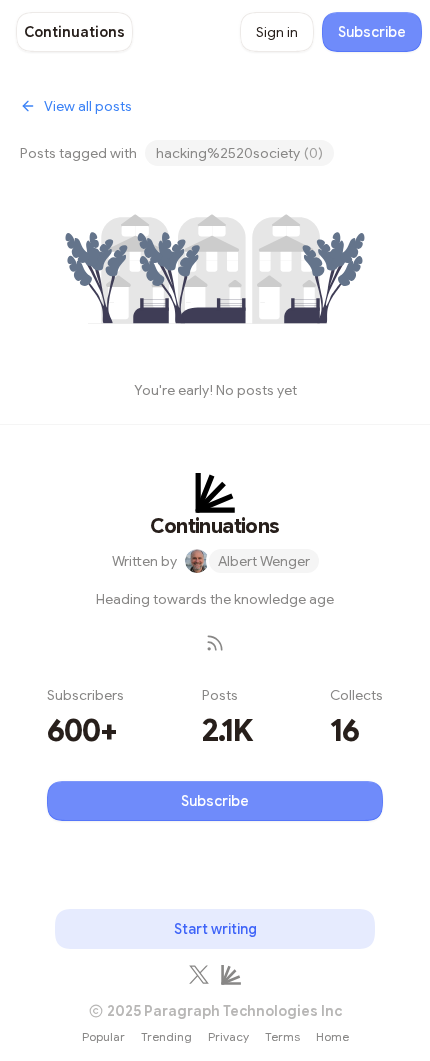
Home (332, 1036)
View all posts (88, 106)
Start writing (215, 929)
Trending (166, 1036)
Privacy (228, 1036)
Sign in (277, 32)
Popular (103, 1036)
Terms (282, 1036)
